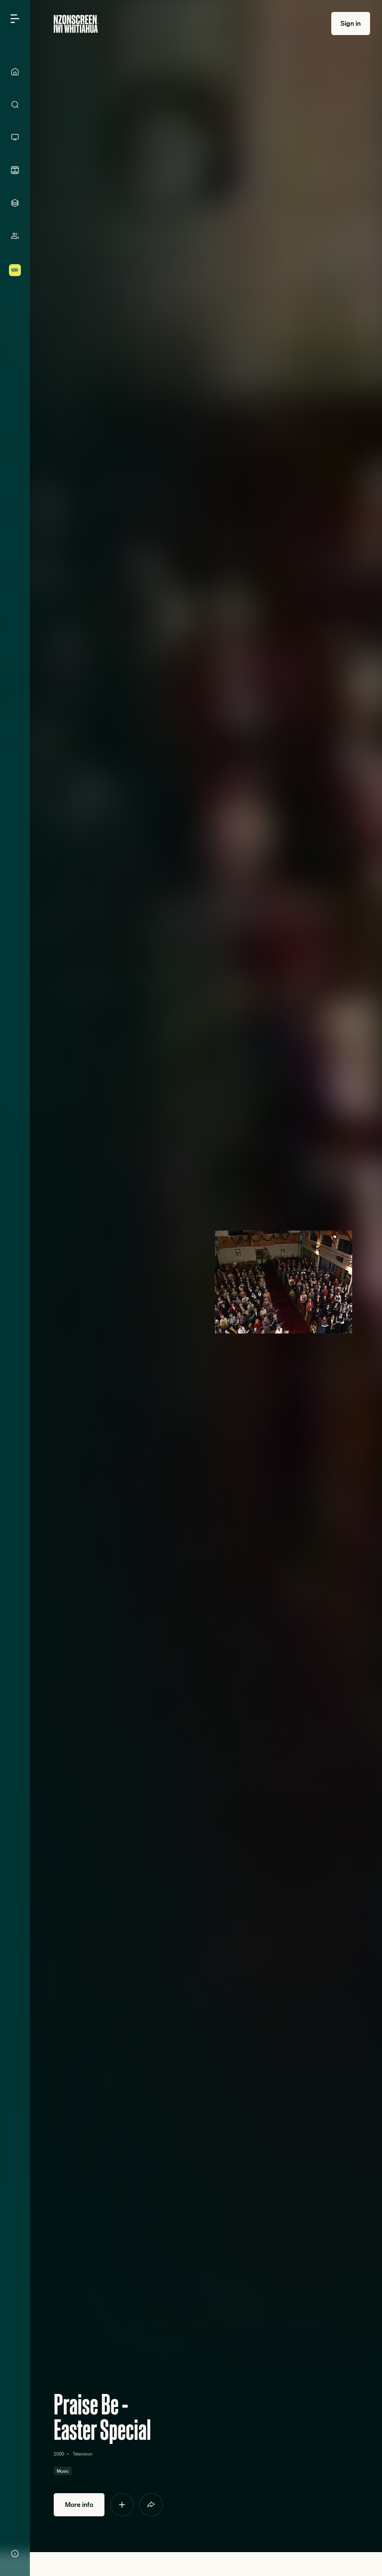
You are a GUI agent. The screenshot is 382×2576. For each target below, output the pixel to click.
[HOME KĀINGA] (15, 72)
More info (79, 2505)
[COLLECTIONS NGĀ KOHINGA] (15, 203)
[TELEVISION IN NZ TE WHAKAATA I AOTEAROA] (15, 137)
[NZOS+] (15, 270)
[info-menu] (15, 2554)
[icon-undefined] (122, 2505)
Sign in (351, 23)
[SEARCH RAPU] (15, 104)
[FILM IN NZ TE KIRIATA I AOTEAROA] (15, 170)
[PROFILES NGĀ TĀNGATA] (15, 236)
